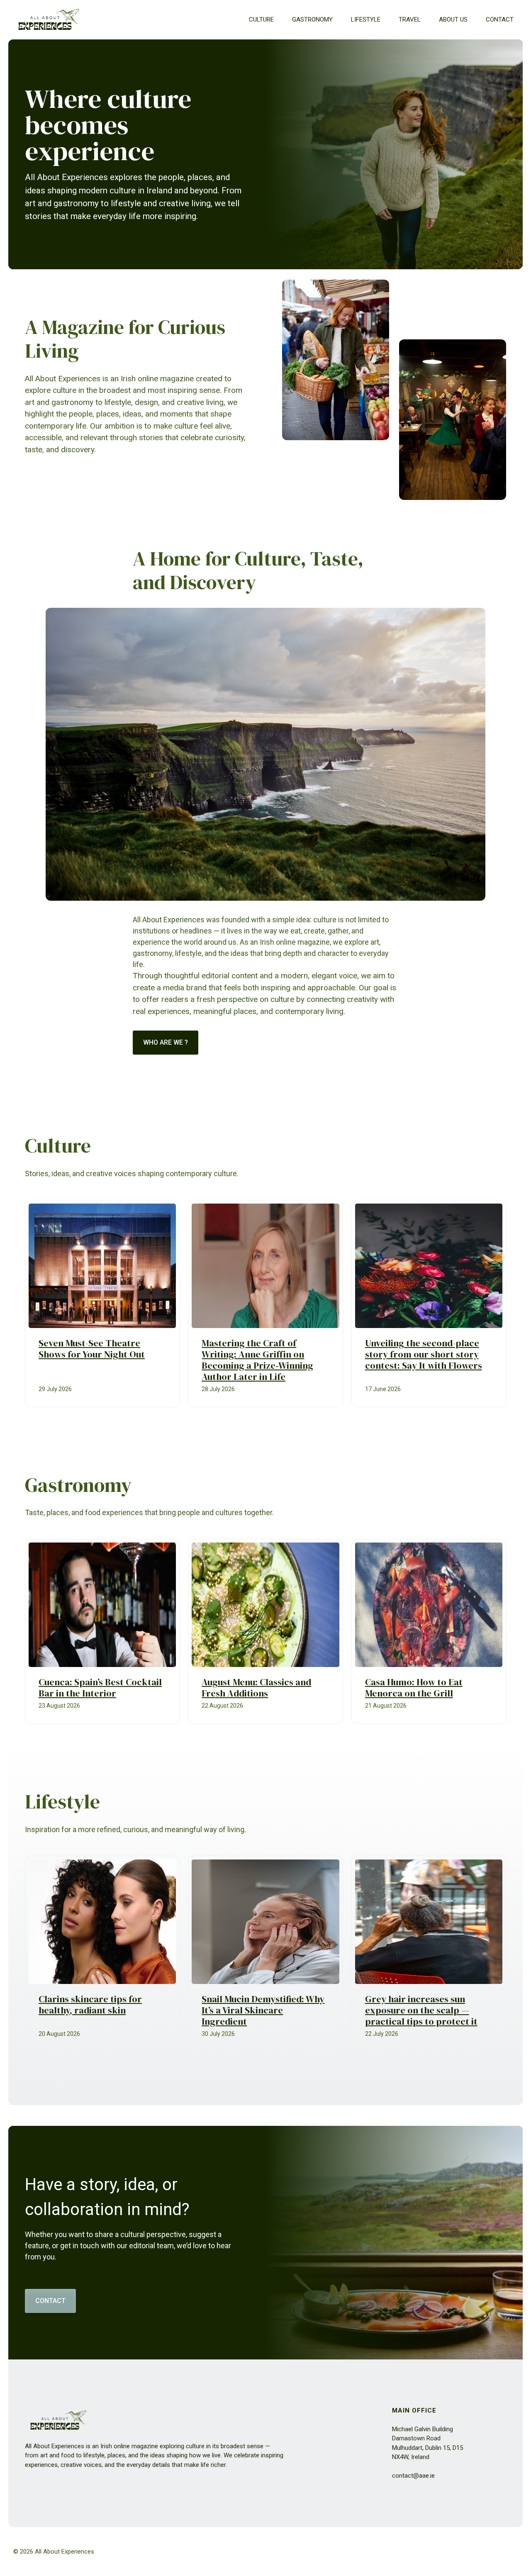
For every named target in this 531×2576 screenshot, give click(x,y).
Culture (261, 19)
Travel (410, 19)
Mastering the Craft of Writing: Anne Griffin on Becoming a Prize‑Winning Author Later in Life (257, 1360)
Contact (500, 19)
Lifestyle (366, 19)
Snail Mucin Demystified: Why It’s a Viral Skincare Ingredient (263, 2010)
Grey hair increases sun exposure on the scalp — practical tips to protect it (421, 2010)
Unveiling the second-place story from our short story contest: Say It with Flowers (424, 1354)
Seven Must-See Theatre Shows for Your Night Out (92, 1349)
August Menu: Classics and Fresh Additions (256, 1688)
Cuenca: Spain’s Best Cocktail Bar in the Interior (100, 1688)
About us (453, 19)
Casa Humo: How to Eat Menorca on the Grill (414, 1688)
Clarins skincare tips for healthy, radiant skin (90, 2005)
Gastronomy (312, 19)
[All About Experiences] (49, 20)
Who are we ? (166, 1042)
